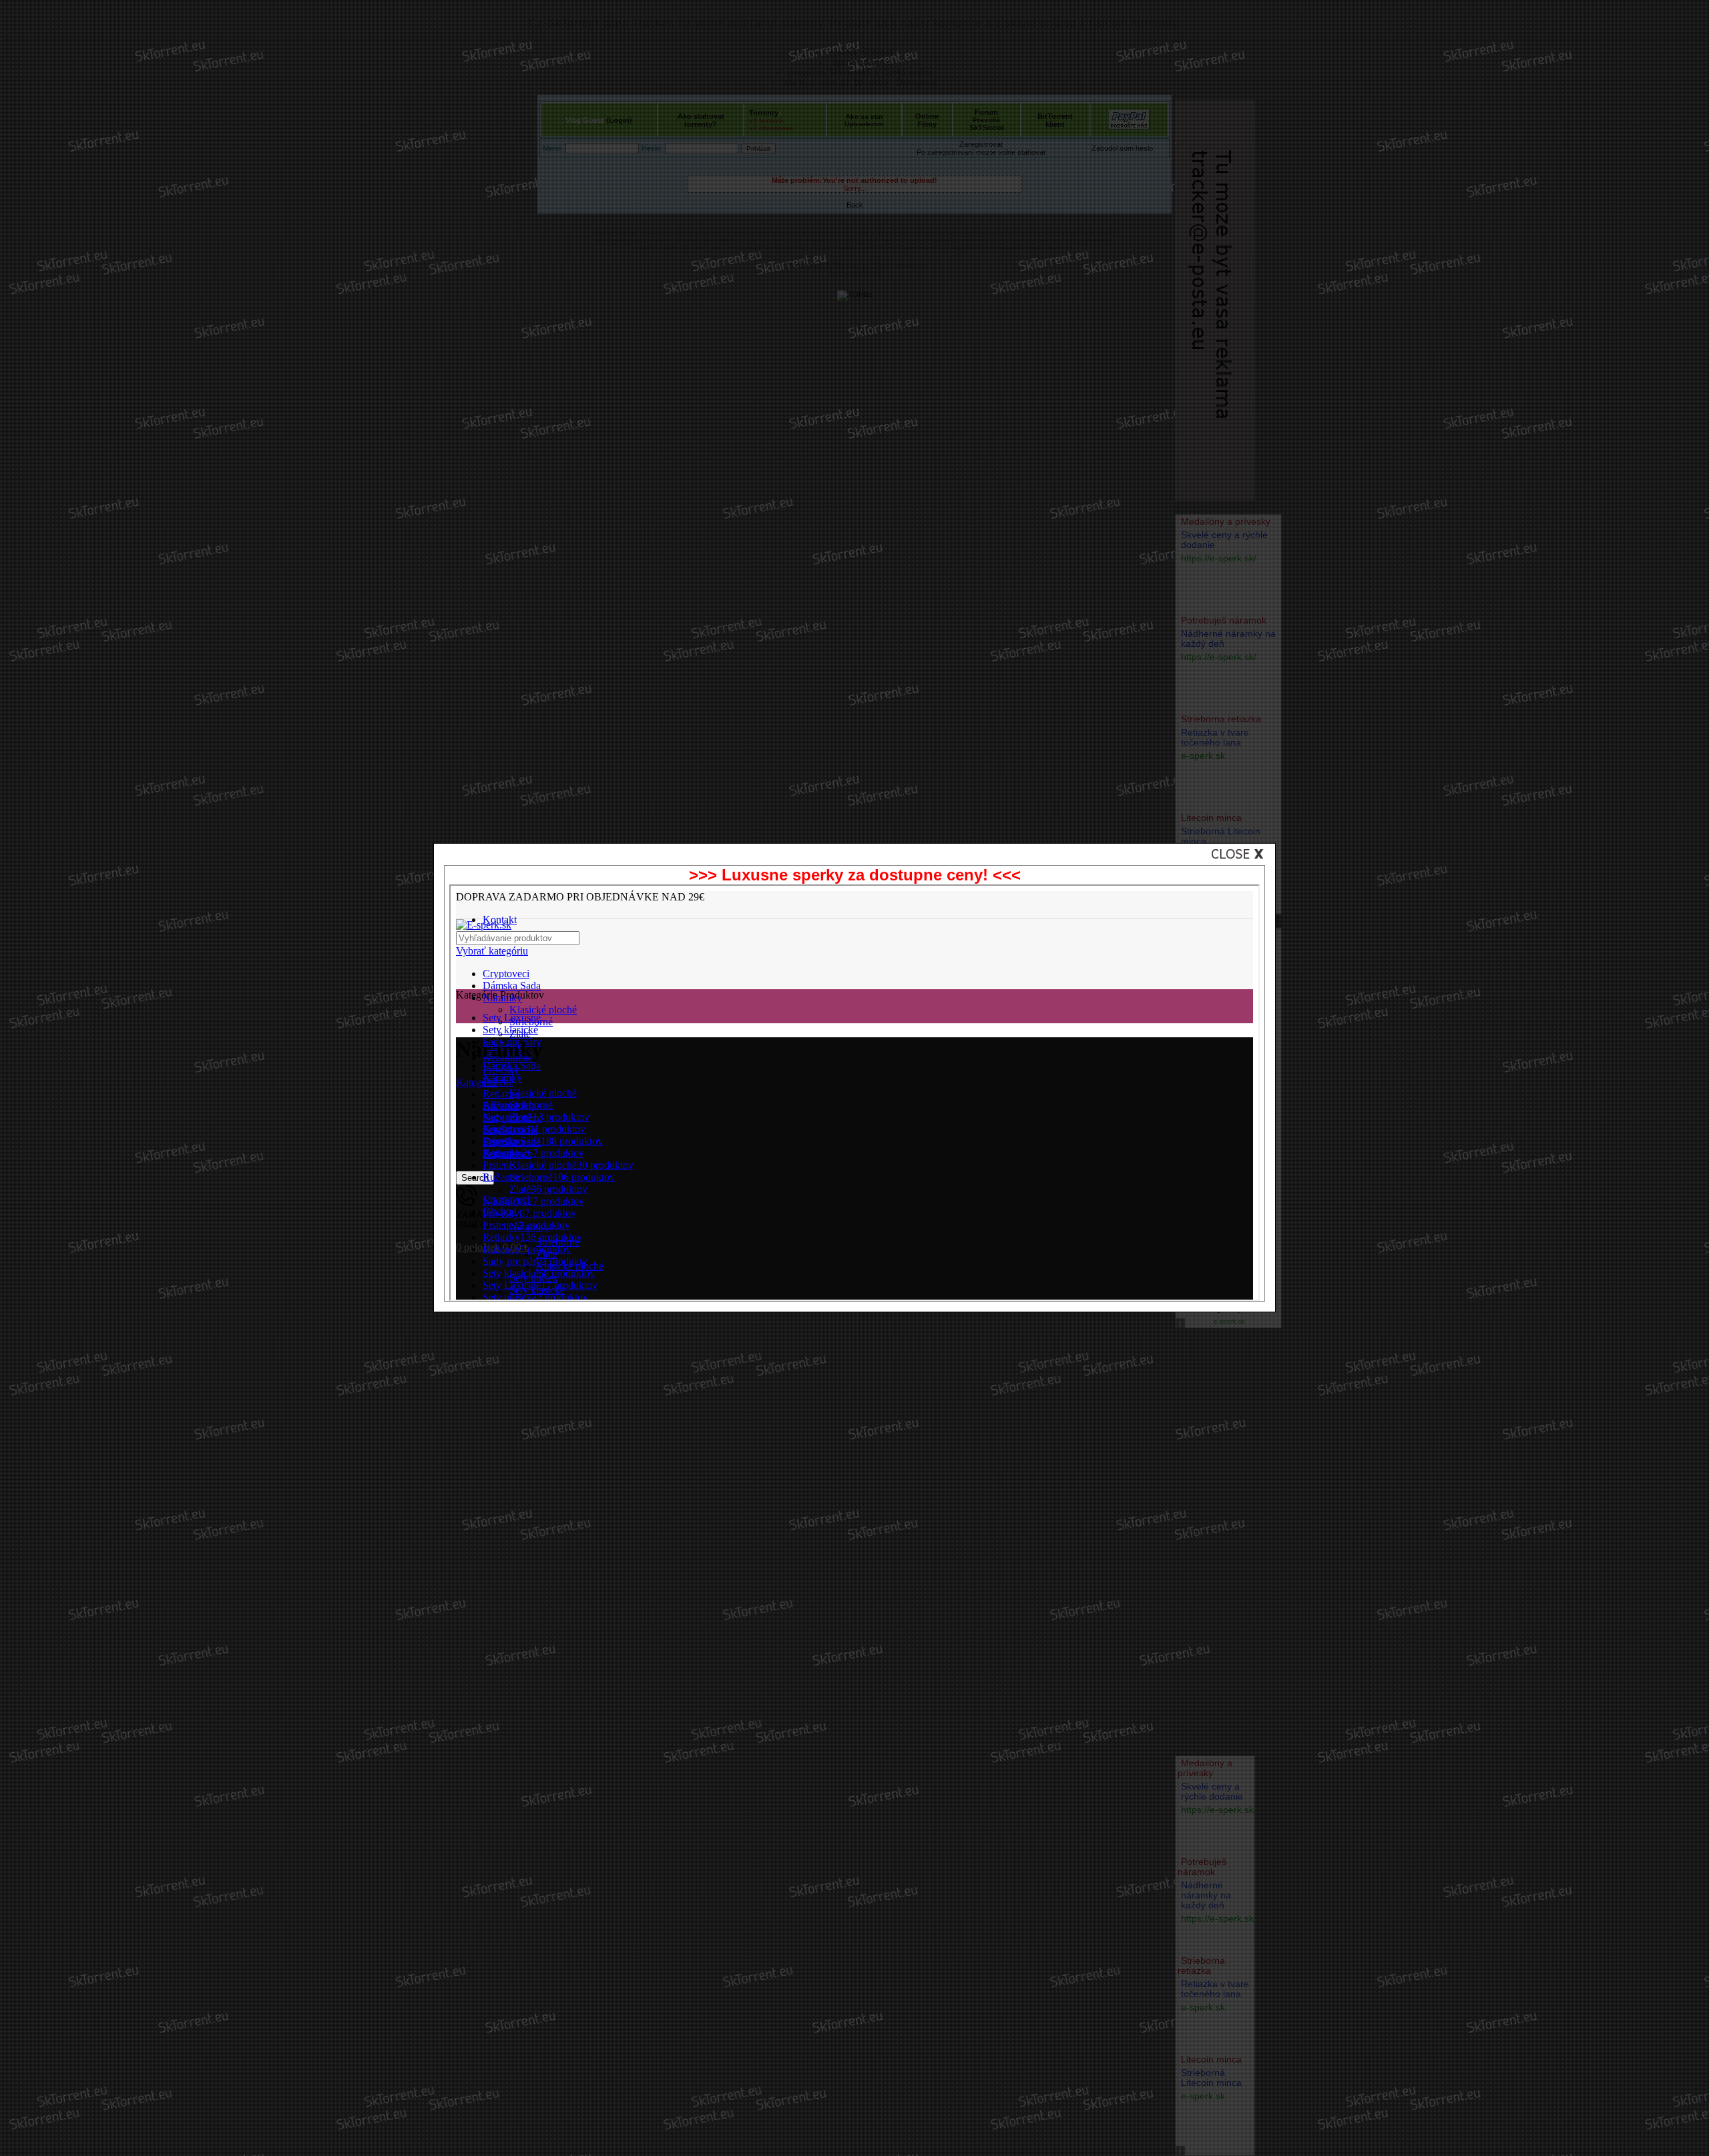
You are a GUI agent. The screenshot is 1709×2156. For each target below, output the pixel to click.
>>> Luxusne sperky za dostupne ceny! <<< (855, 875)
